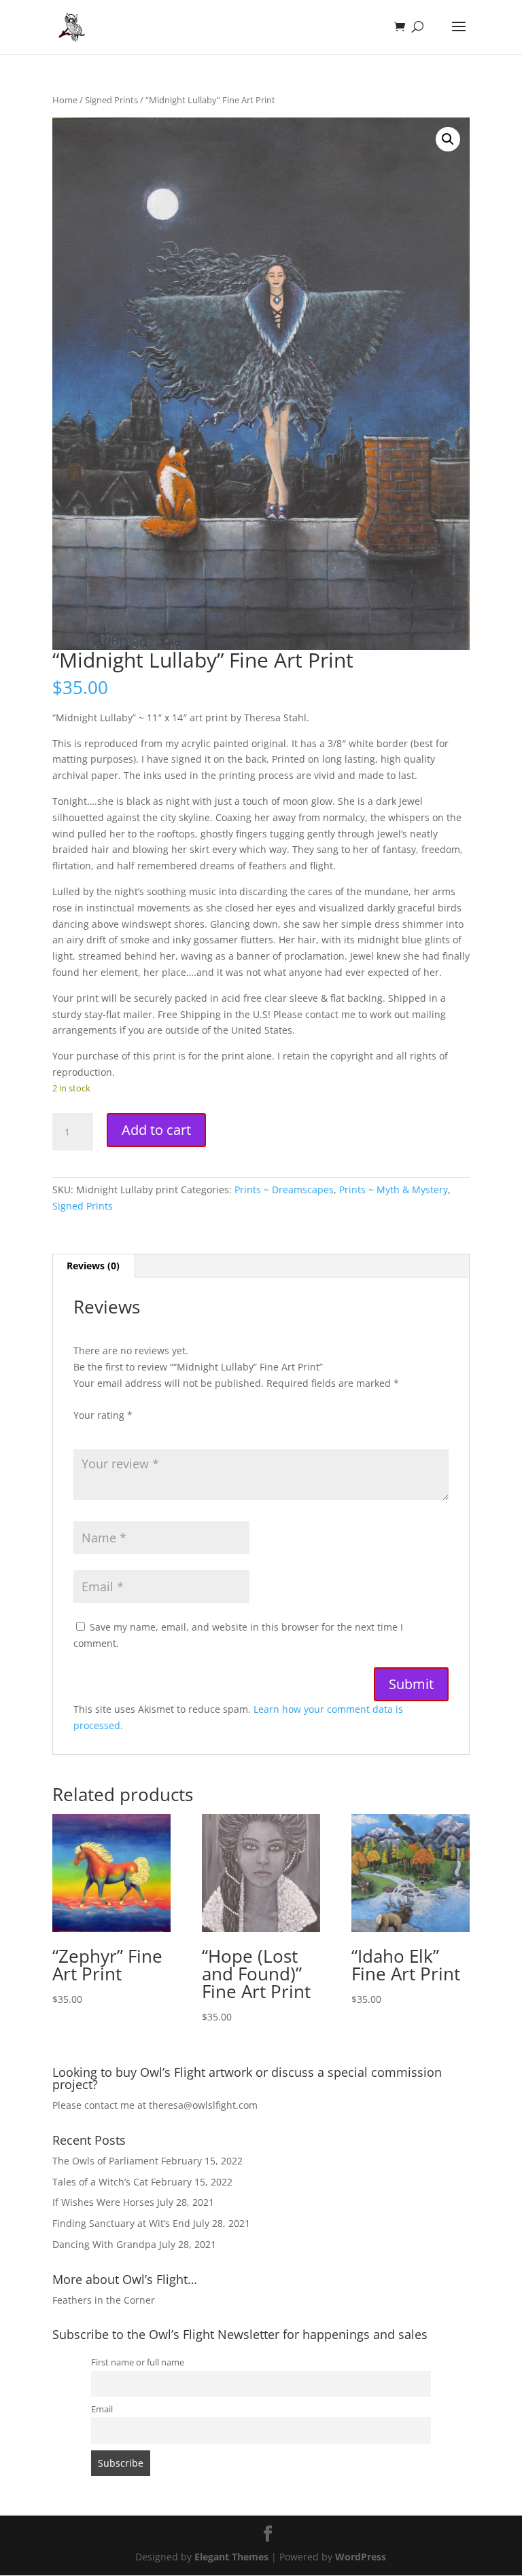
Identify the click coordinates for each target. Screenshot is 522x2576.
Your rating (103, 1415)
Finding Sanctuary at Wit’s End (121, 2223)
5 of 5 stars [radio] (158, 1432)
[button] (448, 139)
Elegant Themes (231, 2557)
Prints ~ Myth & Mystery (394, 1190)
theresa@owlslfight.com (203, 2105)
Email (102, 2409)
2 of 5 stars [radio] (101, 1432)
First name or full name (138, 2362)
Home (65, 100)
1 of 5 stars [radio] (82, 1432)
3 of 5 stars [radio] (120, 1432)
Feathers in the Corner (104, 2300)
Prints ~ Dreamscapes (284, 1190)
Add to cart (156, 1130)
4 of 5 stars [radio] (139, 1432)
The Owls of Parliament (105, 2161)
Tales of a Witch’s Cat (100, 2182)
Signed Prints (111, 100)
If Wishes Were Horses (103, 2202)
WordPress (361, 2557)
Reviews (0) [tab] (93, 1266)
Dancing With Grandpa (104, 2244)
